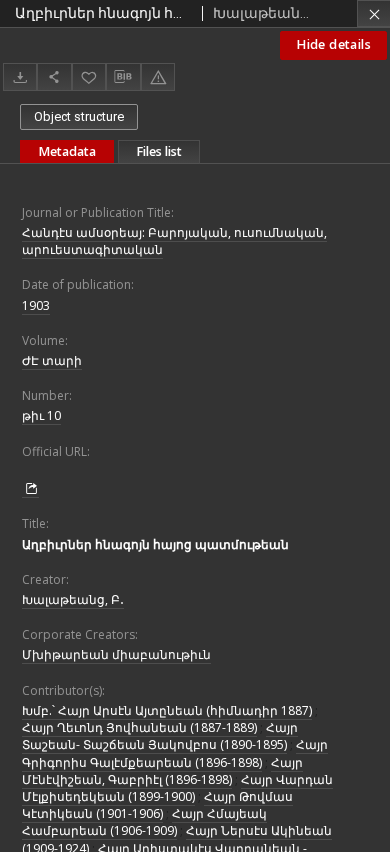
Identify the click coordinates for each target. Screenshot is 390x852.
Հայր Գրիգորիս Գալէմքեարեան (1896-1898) (175, 753)
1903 (36, 305)
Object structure (79, 116)
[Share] (54, 76)
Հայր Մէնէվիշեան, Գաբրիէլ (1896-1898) (162, 771)
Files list (159, 151)
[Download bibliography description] (123, 77)
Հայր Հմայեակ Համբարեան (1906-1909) (144, 822)
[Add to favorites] (89, 76)
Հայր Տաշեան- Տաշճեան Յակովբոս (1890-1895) (160, 736)
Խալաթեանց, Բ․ (73, 599)
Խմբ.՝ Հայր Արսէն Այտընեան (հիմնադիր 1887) (167, 710)
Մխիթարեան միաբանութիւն (116, 654)
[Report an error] (158, 76)
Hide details (333, 44)
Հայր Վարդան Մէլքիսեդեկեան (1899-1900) (177, 788)
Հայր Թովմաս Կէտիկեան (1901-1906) (157, 805)
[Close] (373, 13)
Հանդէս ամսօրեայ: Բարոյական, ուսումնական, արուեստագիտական (174, 241)
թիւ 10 (41, 415)
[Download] (20, 76)
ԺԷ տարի (52, 360)
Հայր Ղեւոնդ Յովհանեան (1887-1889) (139, 727)
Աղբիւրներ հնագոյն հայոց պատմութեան (155, 544)
